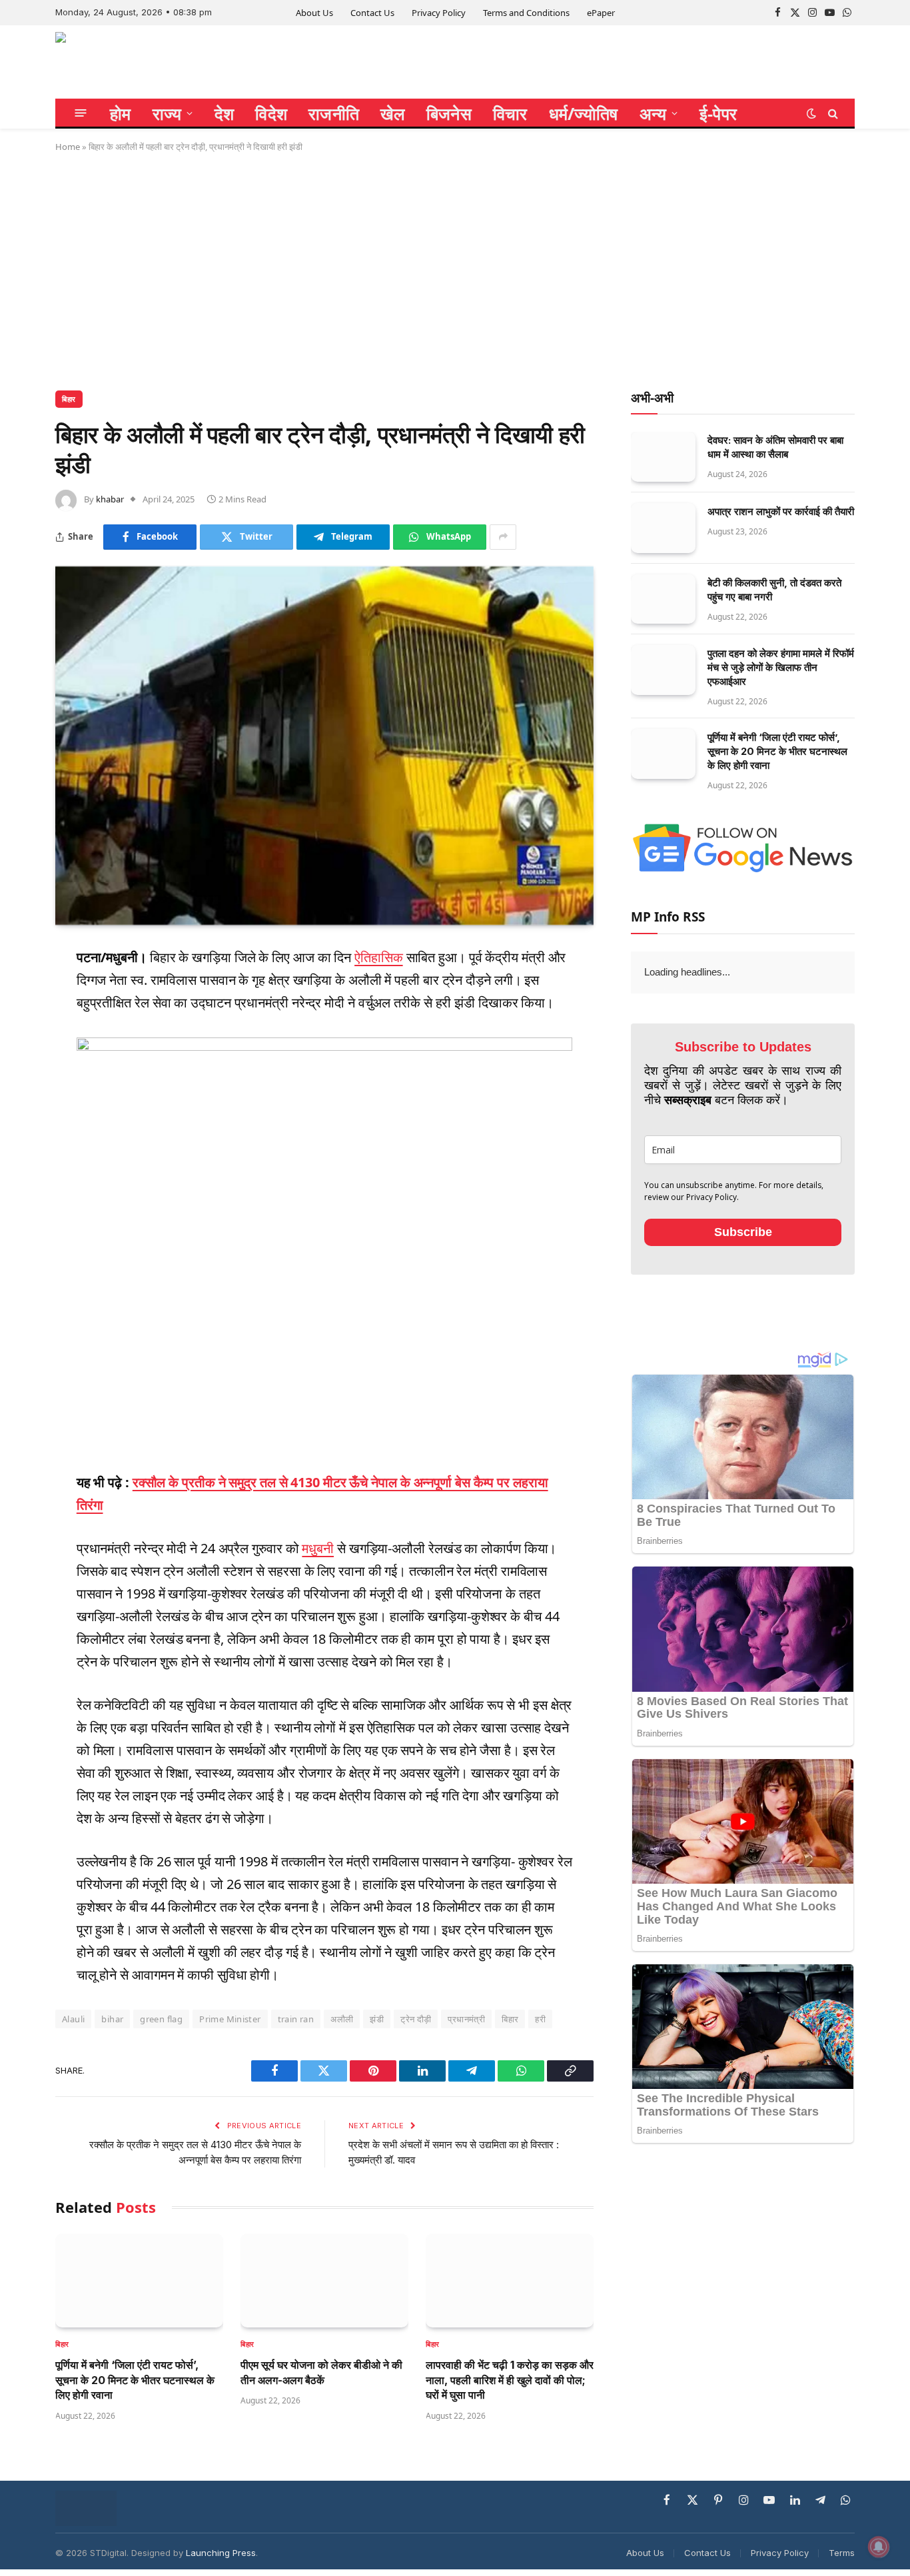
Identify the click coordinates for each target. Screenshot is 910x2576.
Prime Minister (230, 2019)
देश (225, 113)
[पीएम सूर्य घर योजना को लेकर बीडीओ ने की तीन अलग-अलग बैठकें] (324, 2281)
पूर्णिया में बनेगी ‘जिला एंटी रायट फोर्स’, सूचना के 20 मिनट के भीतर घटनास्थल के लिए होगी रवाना (135, 2380)
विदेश (271, 113)
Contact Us (372, 13)
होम (121, 113)
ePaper (601, 13)
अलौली (342, 2019)
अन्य (653, 113)
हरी (540, 2019)
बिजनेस (449, 113)
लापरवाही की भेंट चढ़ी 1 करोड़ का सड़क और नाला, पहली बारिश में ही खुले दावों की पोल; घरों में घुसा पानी (510, 2380)
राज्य (167, 113)
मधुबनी (318, 1548)
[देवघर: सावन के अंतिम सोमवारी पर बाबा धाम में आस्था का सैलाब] (663, 457)
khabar (110, 499)
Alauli (73, 2019)
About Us (314, 13)
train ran (296, 2019)
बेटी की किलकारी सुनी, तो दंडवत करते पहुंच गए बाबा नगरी (774, 590)
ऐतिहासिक (379, 957)
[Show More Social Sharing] (503, 537)
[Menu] (81, 113)
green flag (161, 2019)
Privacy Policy (439, 13)
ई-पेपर (718, 113)
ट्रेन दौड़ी (416, 2019)
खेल (393, 113)
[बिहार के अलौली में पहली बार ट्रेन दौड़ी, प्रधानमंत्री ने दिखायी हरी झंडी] (324, 746)
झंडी (377, 2019)
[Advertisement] (455, 269)
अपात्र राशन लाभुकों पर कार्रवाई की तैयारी (781, 511)
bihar (112, 2019)
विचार (510, 113)
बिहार (69, 399)
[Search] (832, 113)
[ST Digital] (107, 62)
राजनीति (334, 113)
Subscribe (743, 1232)
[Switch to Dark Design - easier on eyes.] (811, 113)
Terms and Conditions (526, 13)
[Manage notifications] (879, 2547)
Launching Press (221, 2553)
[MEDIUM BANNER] (324, 1046)
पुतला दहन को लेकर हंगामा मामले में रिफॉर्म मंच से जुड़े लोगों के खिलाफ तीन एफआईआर (781, 667)
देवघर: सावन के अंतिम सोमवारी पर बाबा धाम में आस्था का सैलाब (775, 447)
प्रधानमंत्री (466, 2019)
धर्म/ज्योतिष (584, 113)
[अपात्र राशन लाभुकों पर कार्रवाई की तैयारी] (663, 528)
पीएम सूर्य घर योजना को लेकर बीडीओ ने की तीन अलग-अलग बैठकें (321, 2372)
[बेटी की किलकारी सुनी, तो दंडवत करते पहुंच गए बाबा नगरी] (663, 599)
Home (68, 147)
